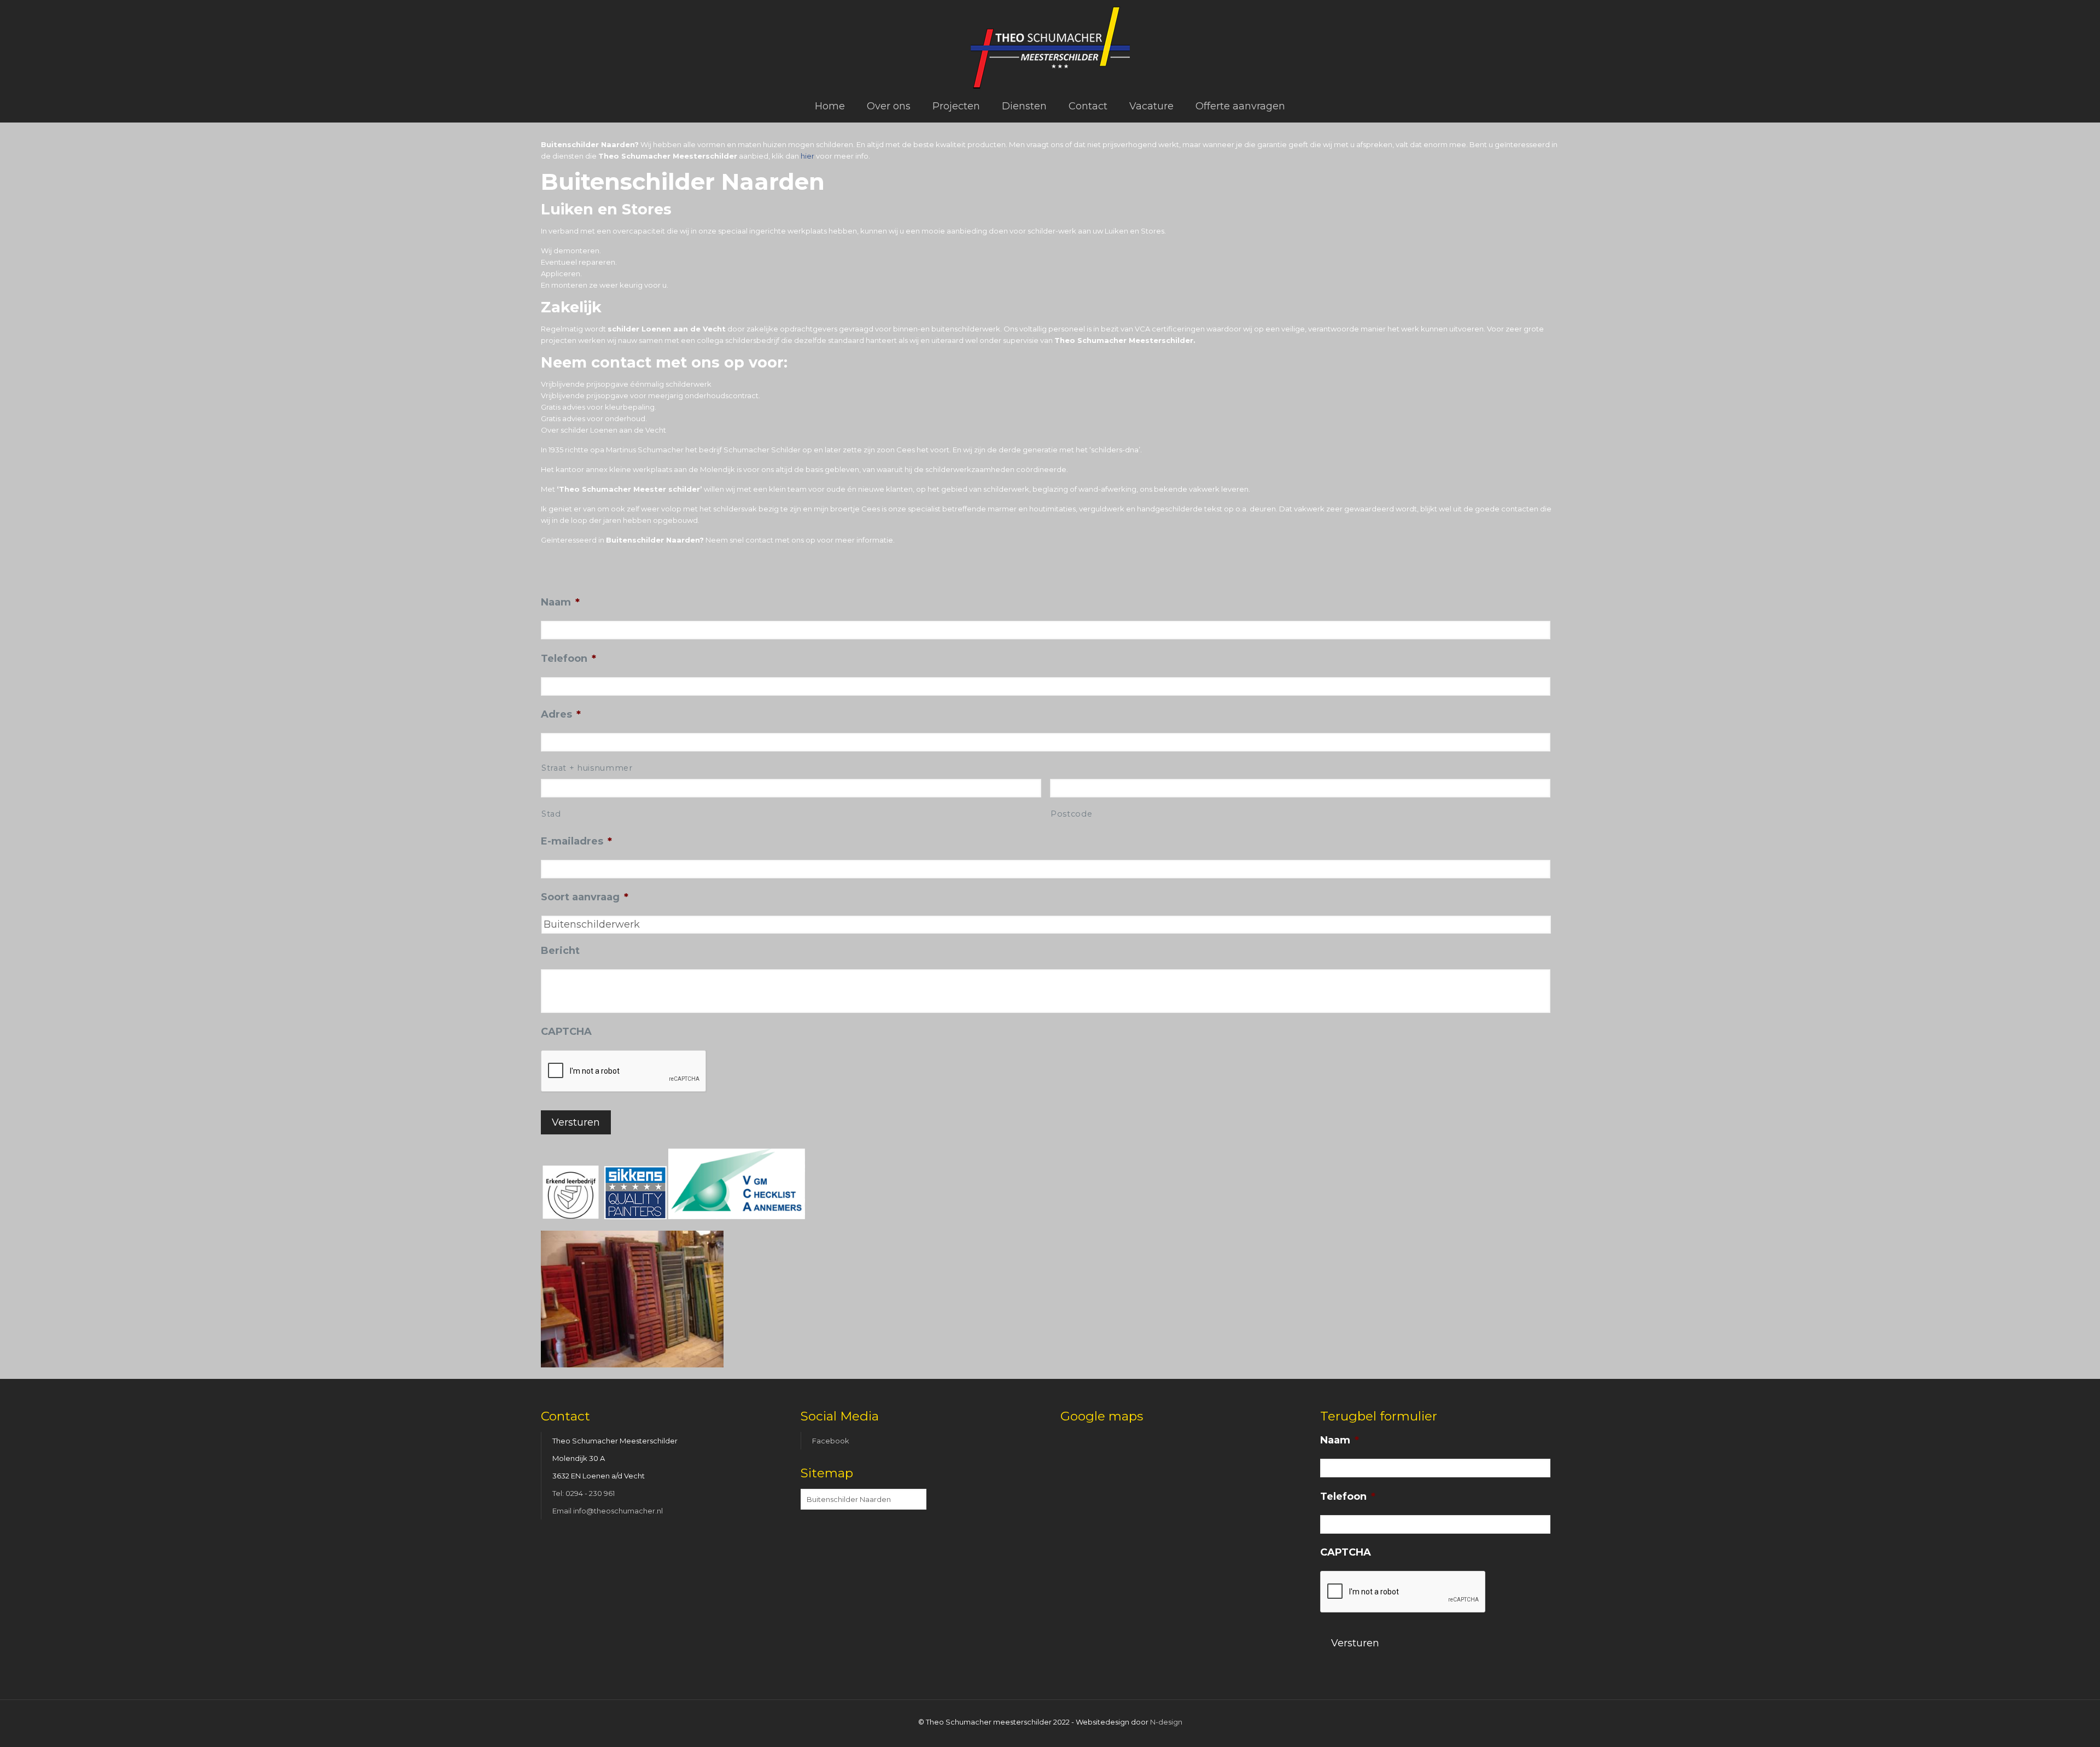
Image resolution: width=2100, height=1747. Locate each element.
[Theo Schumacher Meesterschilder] (1050, 45)
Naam (560, 602)
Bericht (560, 951)
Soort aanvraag (585, 897)
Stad (551, 814)
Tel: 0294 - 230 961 (584, 1493)
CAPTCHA (566, 1032)
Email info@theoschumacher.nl (608, 1511)
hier (807, 156)
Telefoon (568, 659)
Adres (561, 714)
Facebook (831, 1441)
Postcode (1071, 814)
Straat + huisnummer (587, 768)
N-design (1166, 1722)
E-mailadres (576, 841)
